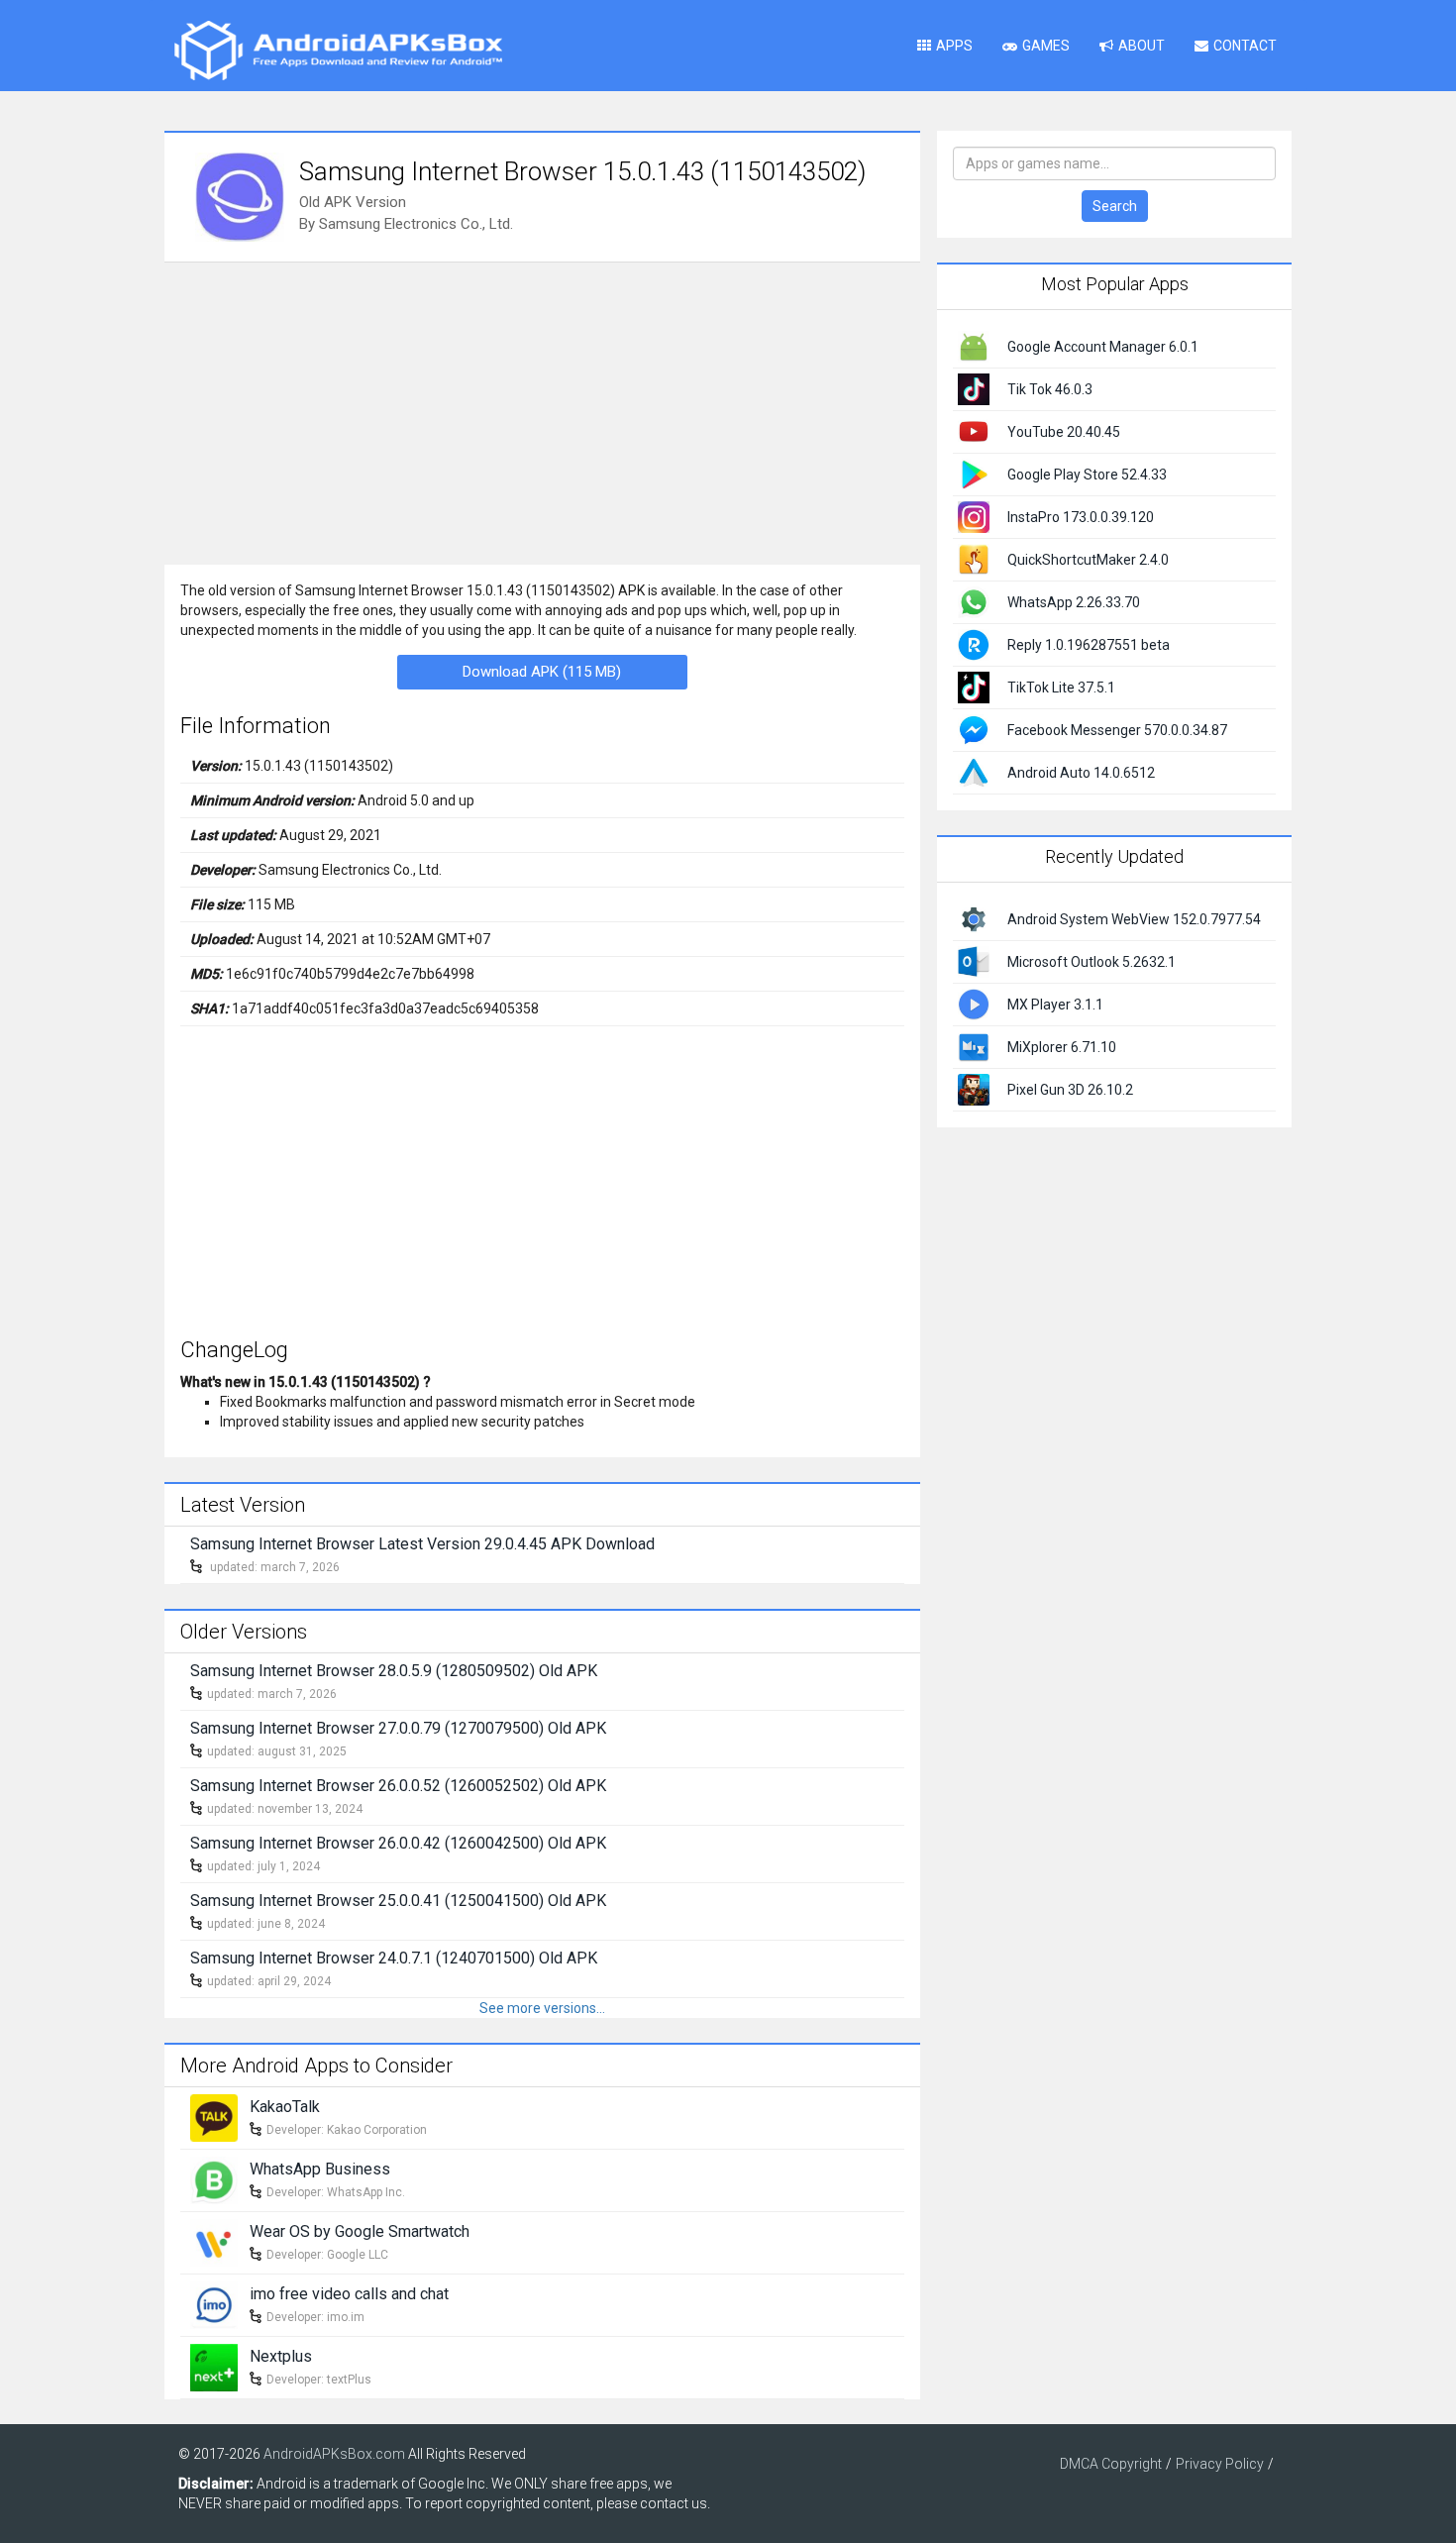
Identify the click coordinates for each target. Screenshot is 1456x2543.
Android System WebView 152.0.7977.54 (1134, 919)
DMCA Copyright (1111, 2464)
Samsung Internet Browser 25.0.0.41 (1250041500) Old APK (398, 1901)
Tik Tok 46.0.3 (1050, 389)
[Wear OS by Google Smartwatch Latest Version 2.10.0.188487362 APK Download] (214, 2241)
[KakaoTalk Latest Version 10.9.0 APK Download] (214, 2116)
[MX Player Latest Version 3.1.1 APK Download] (974, 1003)
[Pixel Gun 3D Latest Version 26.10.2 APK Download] (974, 1088)
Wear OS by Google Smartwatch (360, 2231)
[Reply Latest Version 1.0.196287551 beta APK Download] (974, 644)
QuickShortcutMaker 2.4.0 (1088, 560)
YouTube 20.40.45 (1064, 432)
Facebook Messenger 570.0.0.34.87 (1117, 730)
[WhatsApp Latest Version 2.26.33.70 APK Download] (974, 601)
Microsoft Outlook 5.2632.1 (1092, 962)
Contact (1245, 46)
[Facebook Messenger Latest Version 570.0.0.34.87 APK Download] (974, 729)
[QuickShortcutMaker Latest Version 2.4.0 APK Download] (974, 559)
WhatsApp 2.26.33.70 (1074, 602)
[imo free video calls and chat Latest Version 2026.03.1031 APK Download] (214, 2303)
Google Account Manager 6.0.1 (1103, 347)
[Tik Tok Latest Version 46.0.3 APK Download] (974, 388)
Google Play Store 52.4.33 (1087, 475)
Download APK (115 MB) (542, 672)
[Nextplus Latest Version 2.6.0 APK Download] (214, 2366)
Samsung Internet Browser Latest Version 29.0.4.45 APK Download (422, 1544)
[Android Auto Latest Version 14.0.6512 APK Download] (974, 772)
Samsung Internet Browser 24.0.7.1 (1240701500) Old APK (394, 1958)
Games (1046, 46)
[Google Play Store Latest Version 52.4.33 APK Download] (974, 474)
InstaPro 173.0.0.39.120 (1081, 517)
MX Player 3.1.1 (1055, 1005)
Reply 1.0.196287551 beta (1089, 645)
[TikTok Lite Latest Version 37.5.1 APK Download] (974, 687)
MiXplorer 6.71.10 (1062, 1047)
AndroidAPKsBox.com (334, 2454)
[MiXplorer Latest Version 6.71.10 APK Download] (974, 1045)
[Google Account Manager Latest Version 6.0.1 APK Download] (974, 346)
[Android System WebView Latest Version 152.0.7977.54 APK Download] (974, 917)
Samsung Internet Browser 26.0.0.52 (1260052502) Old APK (398, 1786)
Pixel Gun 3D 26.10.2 (1070, 1090)
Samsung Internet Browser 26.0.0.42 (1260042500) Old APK (398, 1843)
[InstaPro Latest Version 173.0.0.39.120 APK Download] (974, 516)
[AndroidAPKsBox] (338, 50)
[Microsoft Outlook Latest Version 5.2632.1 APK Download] (974, 960)
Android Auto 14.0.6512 (1081, 773)
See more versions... (542, 2008)
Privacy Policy (1220, 2464)
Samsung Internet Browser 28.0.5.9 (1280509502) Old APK (394, 1671)
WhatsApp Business (320, 2169)
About (1142, 46)
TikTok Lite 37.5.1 (1061, 688)
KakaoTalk (285, 2107)
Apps (954, 46)
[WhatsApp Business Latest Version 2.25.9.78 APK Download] (214, 2178)
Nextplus (281, 2356)
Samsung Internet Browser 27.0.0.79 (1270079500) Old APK (398, 1728)
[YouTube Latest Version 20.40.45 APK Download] (974, 431)
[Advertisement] (542, 411)
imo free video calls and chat (349, 2294)
